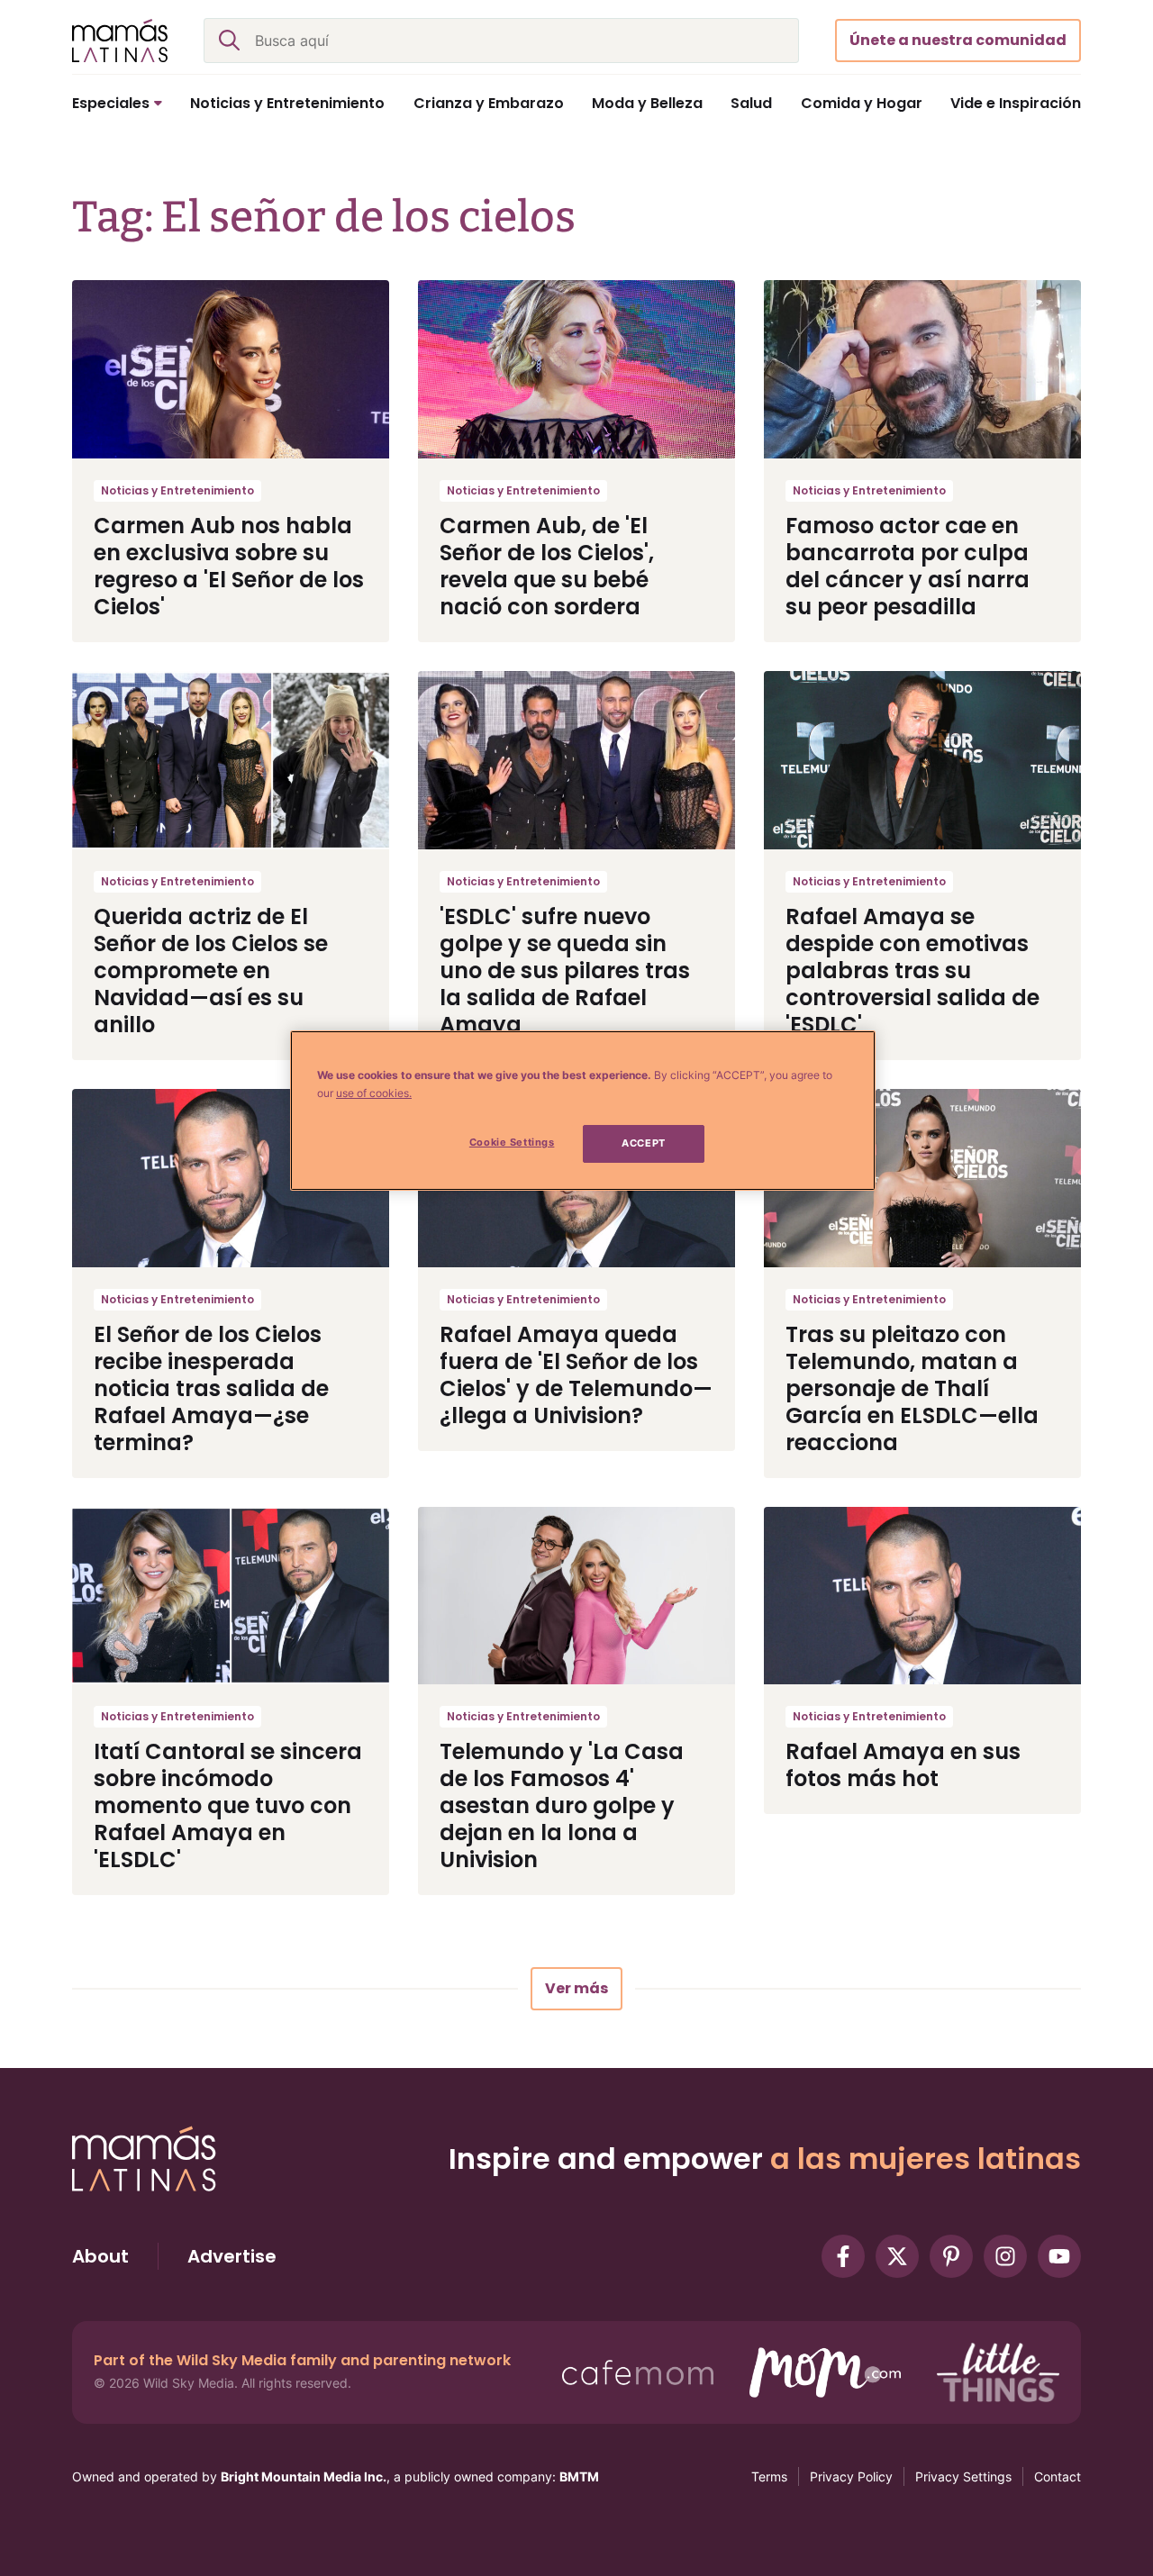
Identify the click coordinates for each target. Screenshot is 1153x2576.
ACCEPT (643, 1143)
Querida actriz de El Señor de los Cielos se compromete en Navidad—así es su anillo (211, 971)
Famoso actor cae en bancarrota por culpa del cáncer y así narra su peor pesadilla (908, 566)
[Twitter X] (897, 2256)
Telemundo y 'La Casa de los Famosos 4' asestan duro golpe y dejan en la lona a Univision (562, 1805)
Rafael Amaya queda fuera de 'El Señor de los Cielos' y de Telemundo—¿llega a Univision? (576, 1375)
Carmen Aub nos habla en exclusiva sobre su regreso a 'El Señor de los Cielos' (229, 566)
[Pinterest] (951, 2256)
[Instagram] (1005, 2256)
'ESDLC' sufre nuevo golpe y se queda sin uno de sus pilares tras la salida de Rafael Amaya (565, 971)
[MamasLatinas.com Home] (120, 41)
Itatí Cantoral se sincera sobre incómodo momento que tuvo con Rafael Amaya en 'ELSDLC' (228, 1805)
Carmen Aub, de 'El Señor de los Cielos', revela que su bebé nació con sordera (547, 566)
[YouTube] (1059, 2256)
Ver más (576, 1988)
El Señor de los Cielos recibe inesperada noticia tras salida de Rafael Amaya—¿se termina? (211, 1388)
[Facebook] (843, 2256)
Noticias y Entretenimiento (177, 490)
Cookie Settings (512, 1142)
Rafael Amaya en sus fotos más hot (903, 1765)
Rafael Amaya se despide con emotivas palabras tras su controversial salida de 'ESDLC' (912, 971)
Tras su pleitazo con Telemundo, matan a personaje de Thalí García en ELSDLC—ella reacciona (912, 1388)
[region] (583, 1111)
